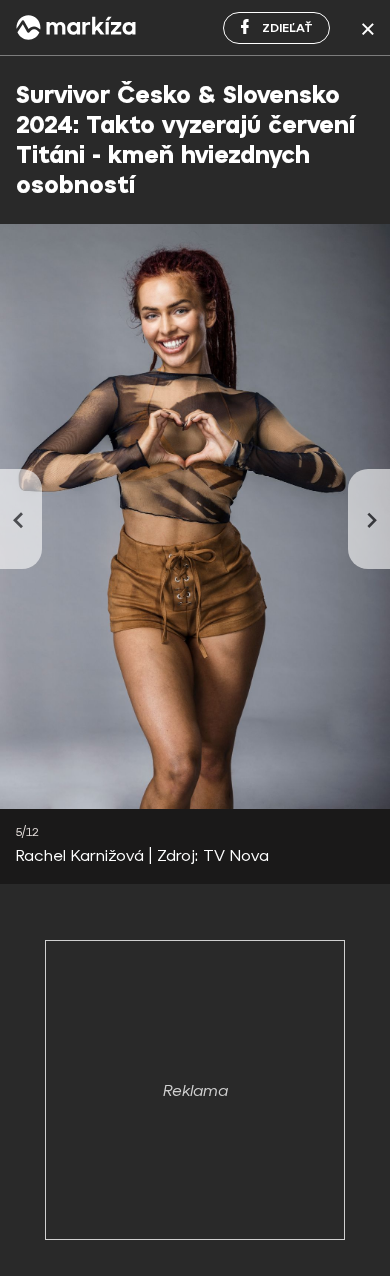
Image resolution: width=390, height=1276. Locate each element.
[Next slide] (369, 519)
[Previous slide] (21, 519)
